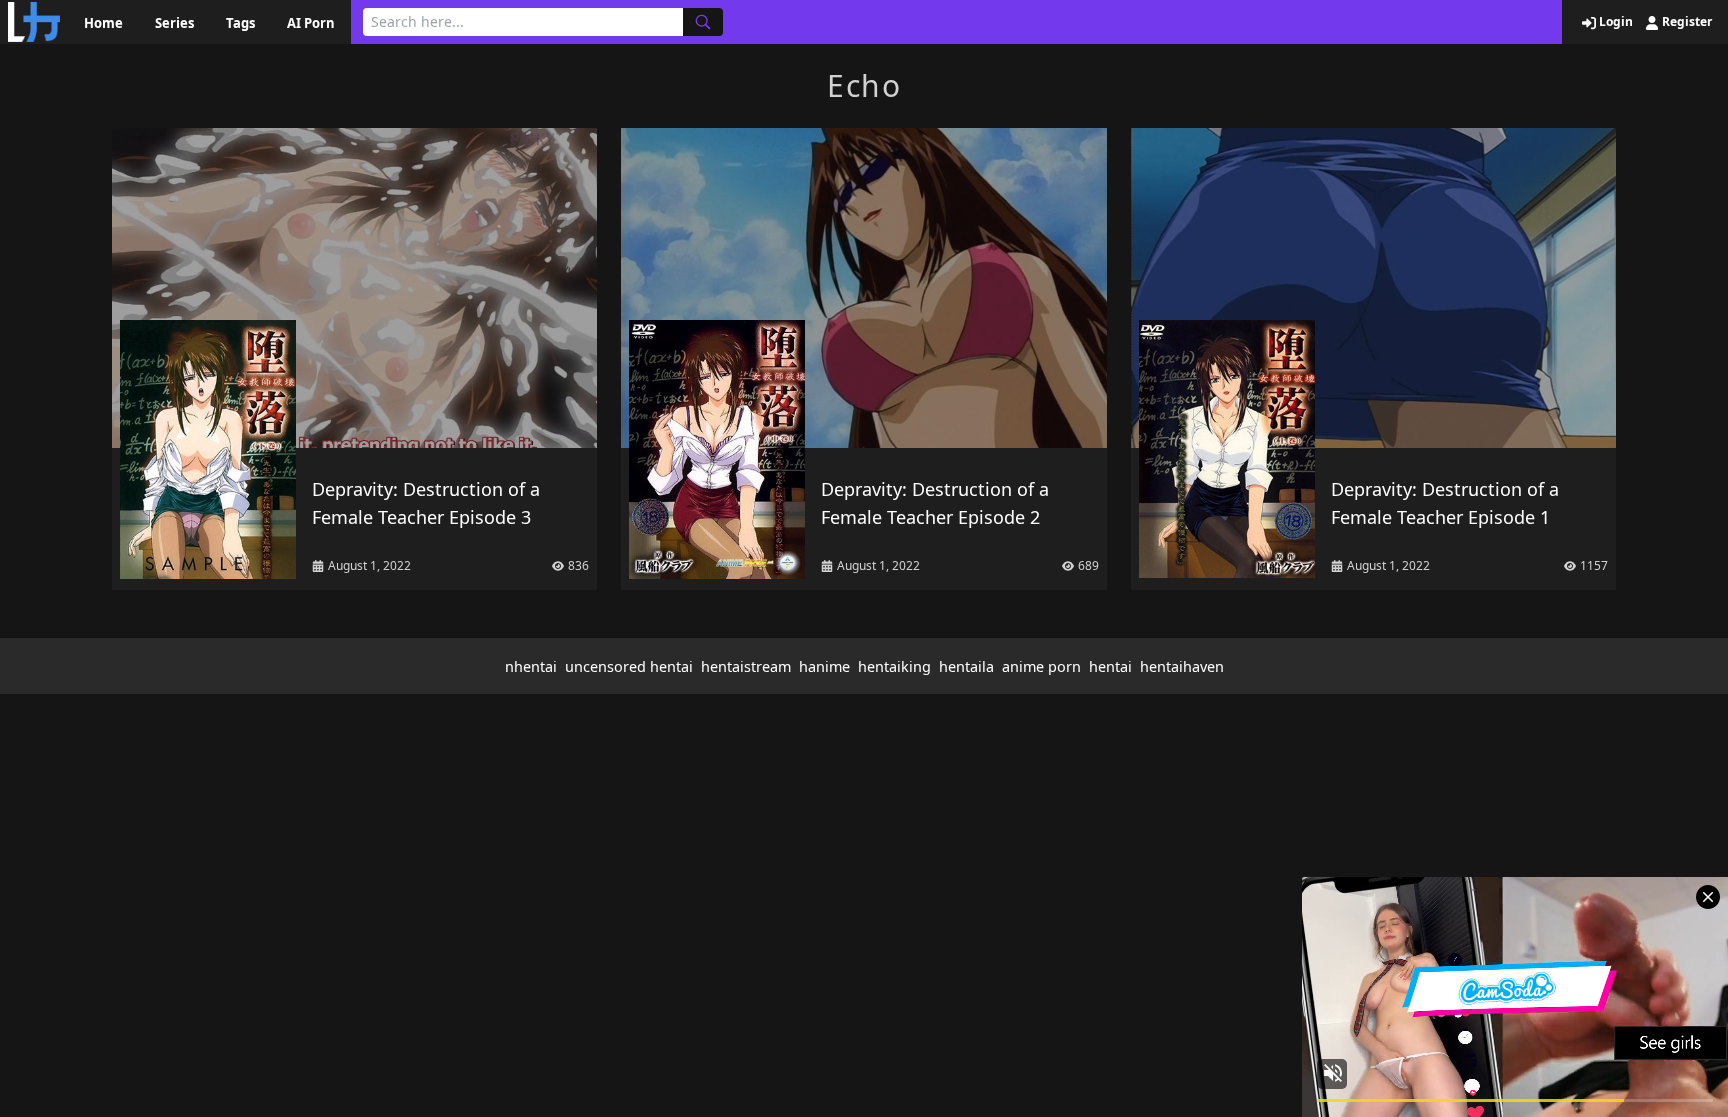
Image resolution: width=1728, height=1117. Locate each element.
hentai (1110, 666)
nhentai (531, 666)
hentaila (966, 666)
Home (103, 23)
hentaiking (894, 666)
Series (174, 23)
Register (1685, 22)
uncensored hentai (629, 666)
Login (1614, 22)
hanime (824, 666)
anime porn (1041, 666)
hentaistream (746, 666)
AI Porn (311, 23)
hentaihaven (1182, 666)
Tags (240, 23)
